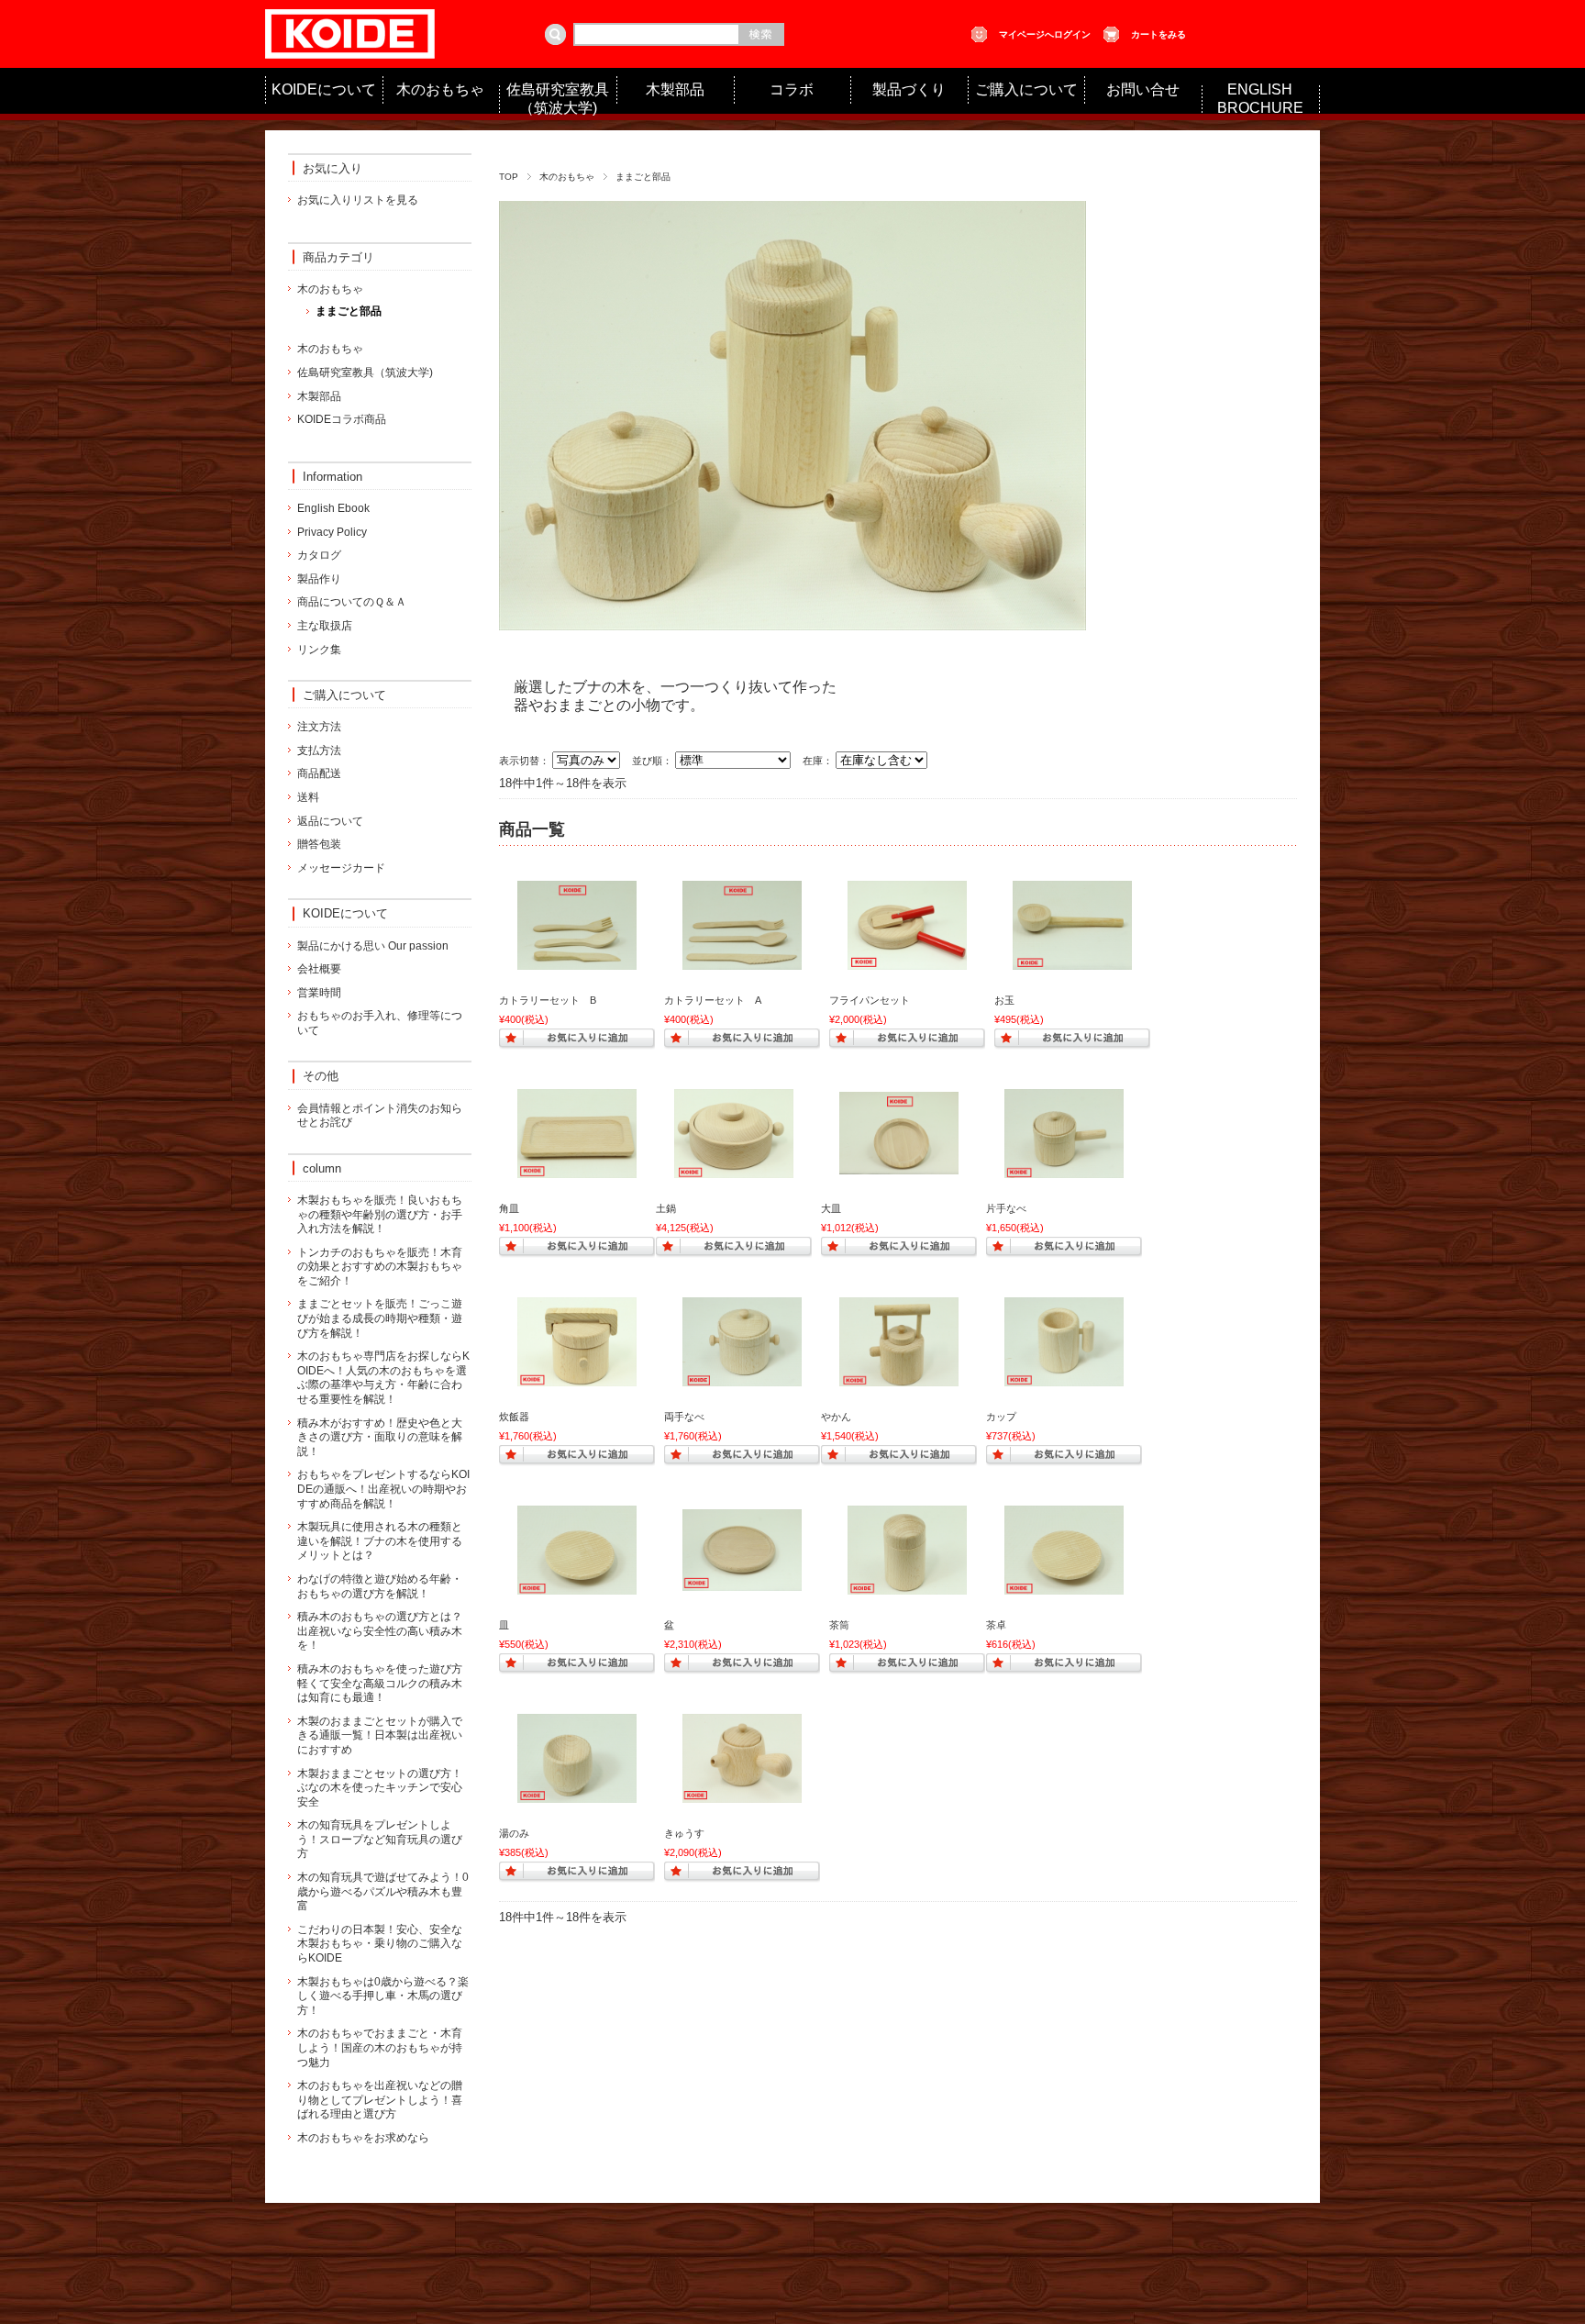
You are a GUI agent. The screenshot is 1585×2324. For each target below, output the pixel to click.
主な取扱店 (325, 626)
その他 (321, 1076)
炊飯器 (514, 1417)
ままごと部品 (349, 311)
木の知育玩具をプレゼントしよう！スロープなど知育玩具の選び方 (380, 1839)
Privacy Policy (332, 532)
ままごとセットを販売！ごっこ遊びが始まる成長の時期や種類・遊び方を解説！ (380, 1318)
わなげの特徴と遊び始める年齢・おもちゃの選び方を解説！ (380, 1586)
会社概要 (319, 969)
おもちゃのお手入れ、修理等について (380, 1023)
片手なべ (1006, 1208)
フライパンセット (870, 1000)
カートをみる (1158, 34)
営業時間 (319, 993)
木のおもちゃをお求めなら (363, 2138)
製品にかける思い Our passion (373, 946)
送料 (308, 797)
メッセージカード (341, 868)
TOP (509, 177)
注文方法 (319, 727)
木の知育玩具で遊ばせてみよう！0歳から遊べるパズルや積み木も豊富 (383, 1891)
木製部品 (675, 89)
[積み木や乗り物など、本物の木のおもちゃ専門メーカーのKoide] (350, 49)
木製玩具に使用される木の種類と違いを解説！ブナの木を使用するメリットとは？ (380, 1541)
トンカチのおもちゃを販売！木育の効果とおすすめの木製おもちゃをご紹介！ (380, 1267)
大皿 (831, 1208)
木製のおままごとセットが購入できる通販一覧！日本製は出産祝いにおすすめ (380, 1735)
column (322, 1168)
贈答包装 (319, 844)
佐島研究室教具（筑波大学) (558, 99)
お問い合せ (1143, 89)
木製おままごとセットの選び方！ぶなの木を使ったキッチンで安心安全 (380, 1788)
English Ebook (333, 508)
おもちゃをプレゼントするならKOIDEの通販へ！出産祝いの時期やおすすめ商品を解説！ (383, 1489)
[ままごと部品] (577, 961)
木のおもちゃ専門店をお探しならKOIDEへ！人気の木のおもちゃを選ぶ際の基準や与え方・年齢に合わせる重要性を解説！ (383, 1378)
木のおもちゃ (440, 89)
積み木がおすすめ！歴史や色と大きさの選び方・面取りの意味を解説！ (380, 1437)
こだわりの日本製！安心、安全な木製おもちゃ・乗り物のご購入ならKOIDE (380, 1944)
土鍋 (666, 1208)
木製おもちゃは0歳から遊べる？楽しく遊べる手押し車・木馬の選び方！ (383, 1996)
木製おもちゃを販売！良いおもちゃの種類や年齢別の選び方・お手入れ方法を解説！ (380, 1214)
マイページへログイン (1045, 34)
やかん (836, 1417)
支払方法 (319, 751)
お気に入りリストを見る (358, 200)
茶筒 (839, 1625)
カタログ (319, 555)
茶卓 (996, 1625)
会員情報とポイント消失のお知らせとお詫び (380, 1116)
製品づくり (909, 89)
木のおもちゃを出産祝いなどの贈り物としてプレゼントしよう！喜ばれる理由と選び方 (380, 2100)
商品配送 (319, 773)
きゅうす (684, 1833)
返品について (330, 821)
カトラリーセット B (548, 1000)
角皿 (509, 1208)
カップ (1001, 1417)
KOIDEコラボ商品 (342, 419)
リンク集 (319, 650)
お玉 (1004, 1000)
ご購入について (1026, 89)
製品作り (319, 579)
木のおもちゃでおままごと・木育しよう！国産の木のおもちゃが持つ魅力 (380, 2047)
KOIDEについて (324, 89)
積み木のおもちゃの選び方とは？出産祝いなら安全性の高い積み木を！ (380, 1631)
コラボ (792, 89)
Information (333, 477)
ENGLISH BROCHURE (1260, 99)
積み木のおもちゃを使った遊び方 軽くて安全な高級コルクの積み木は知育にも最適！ (380, 1683)
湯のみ (514, 1833)
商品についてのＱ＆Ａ (352, 602)
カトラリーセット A (713, 1000)
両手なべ (684, 1417)
